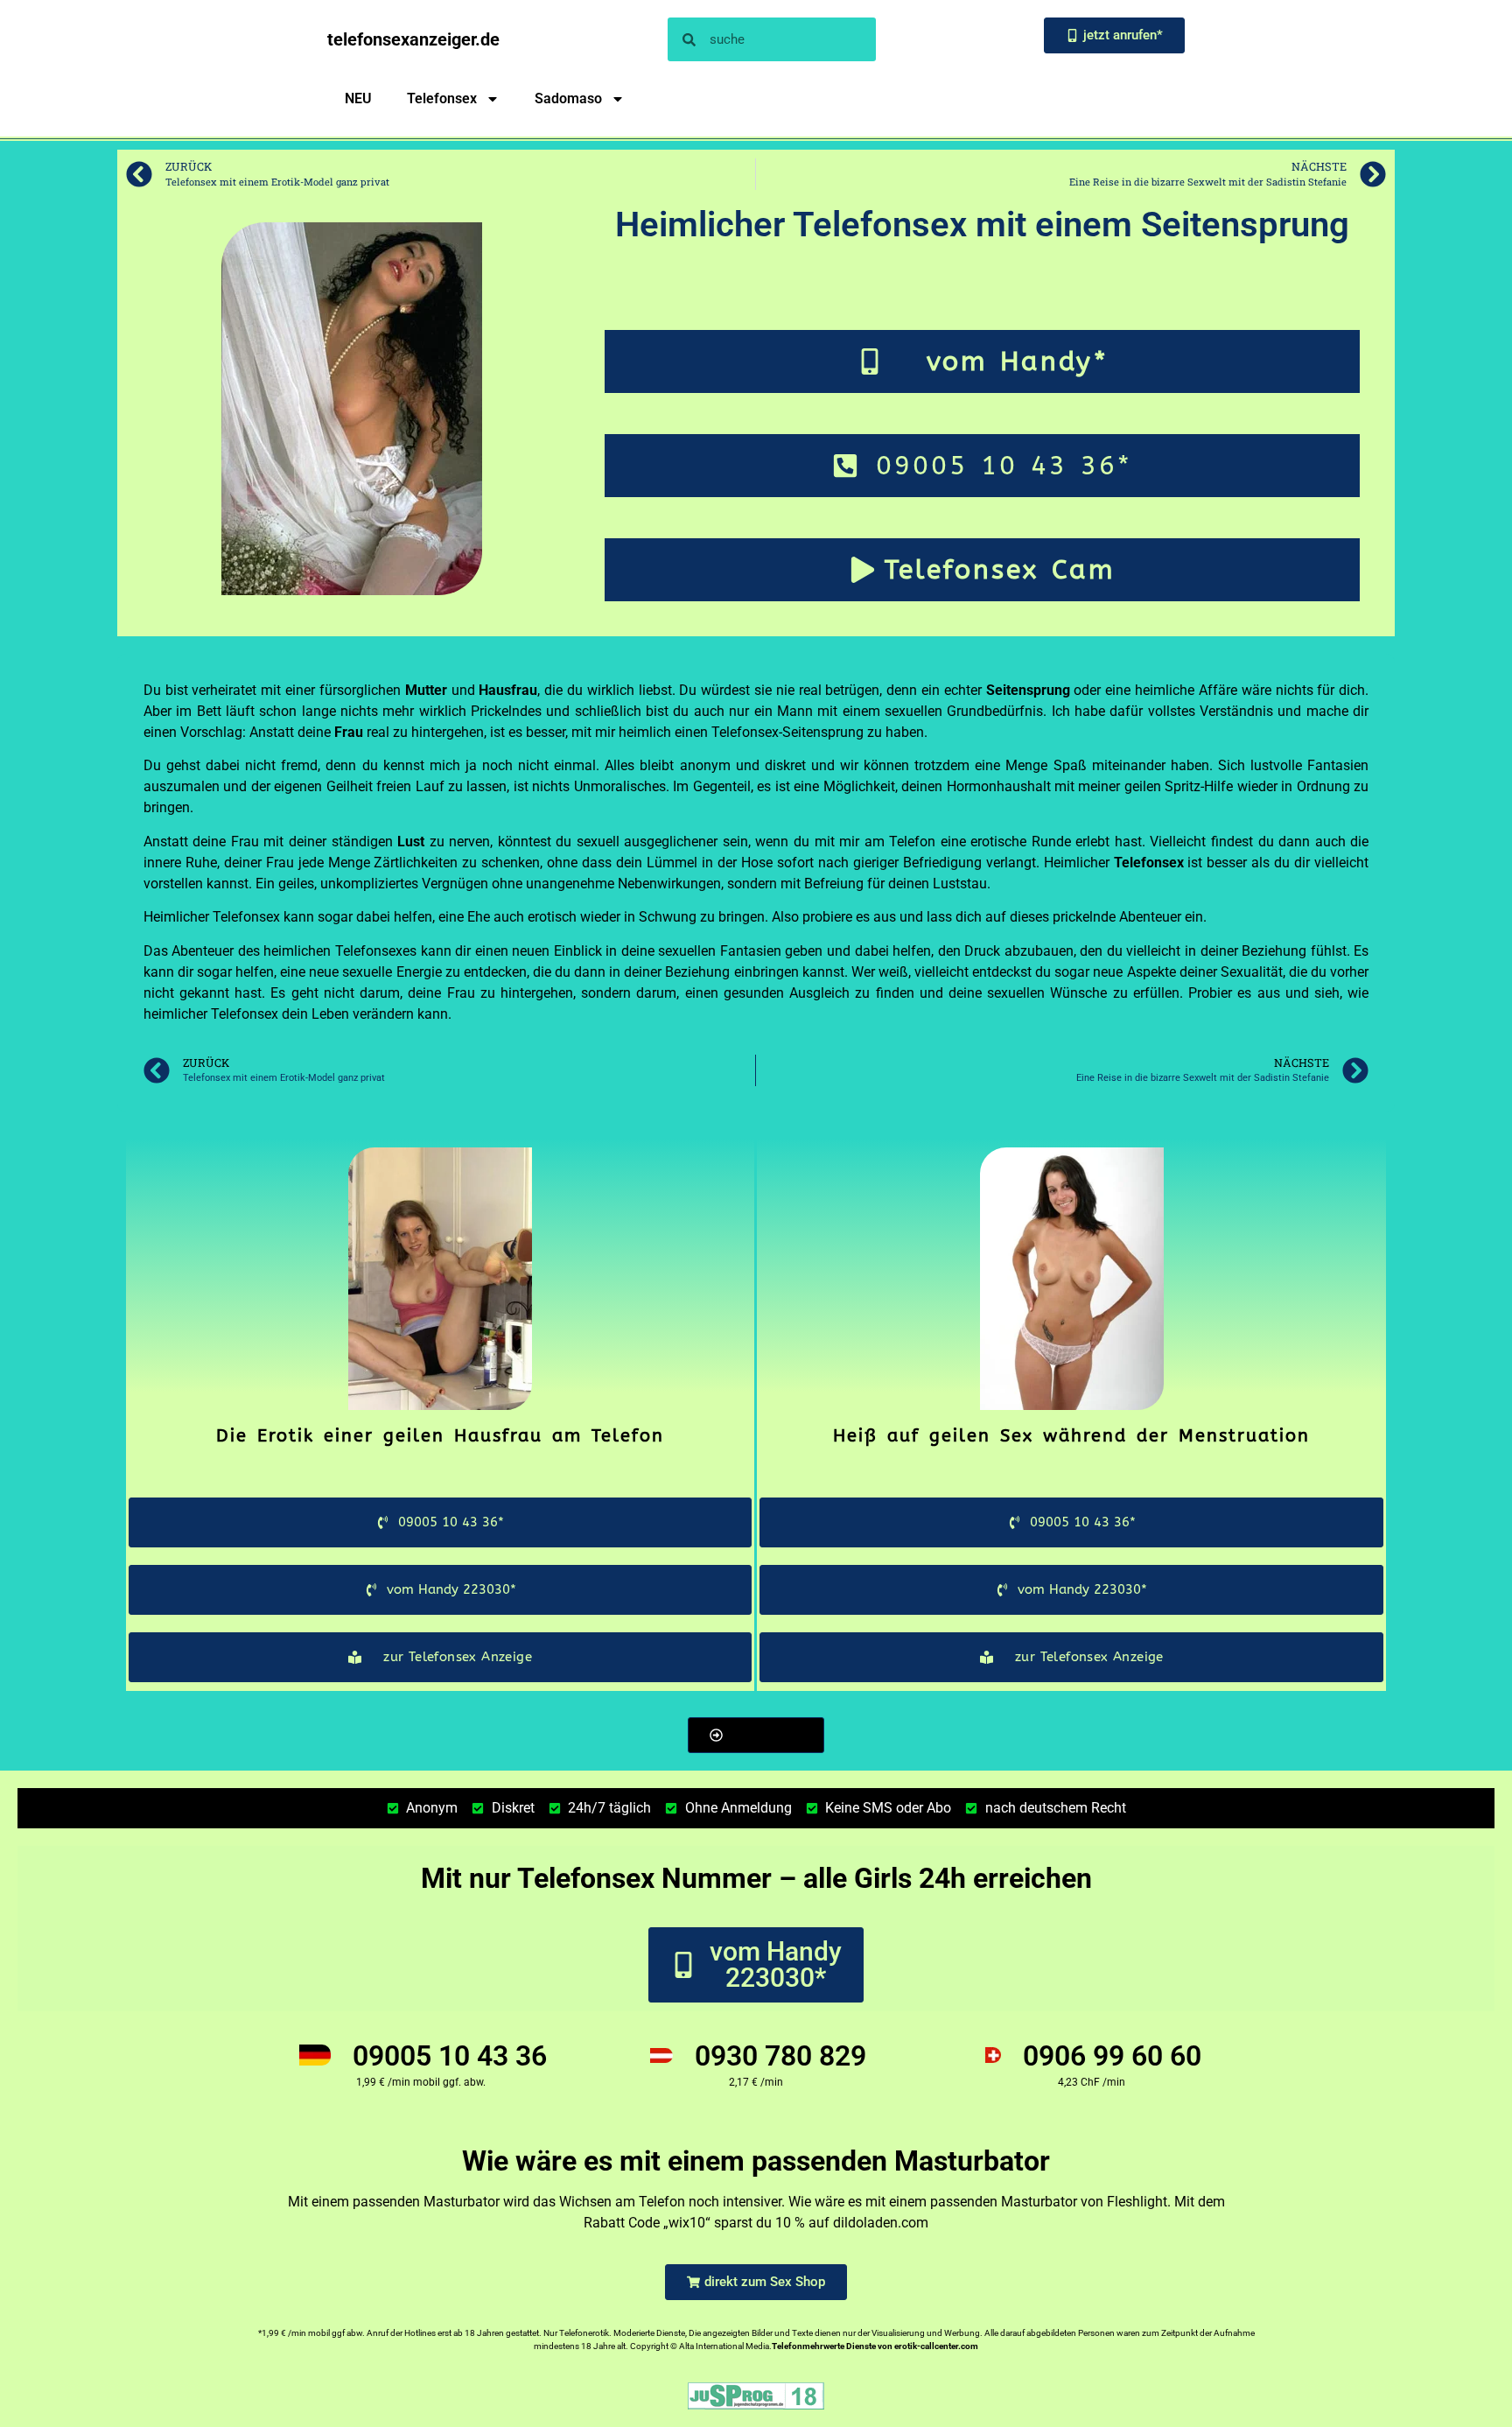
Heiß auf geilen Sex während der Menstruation (1071, 1436)
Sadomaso (568, 98)
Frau (349, 732)
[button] (756, 1735)
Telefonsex (442, 98)
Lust (411, 842)
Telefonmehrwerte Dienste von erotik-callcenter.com (875, 2346)
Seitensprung (1028, 690)
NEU (358, 98)
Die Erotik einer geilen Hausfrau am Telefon (440, 1436)
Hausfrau (508, 690)
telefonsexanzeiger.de (413, 39)
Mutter (426, 690)
